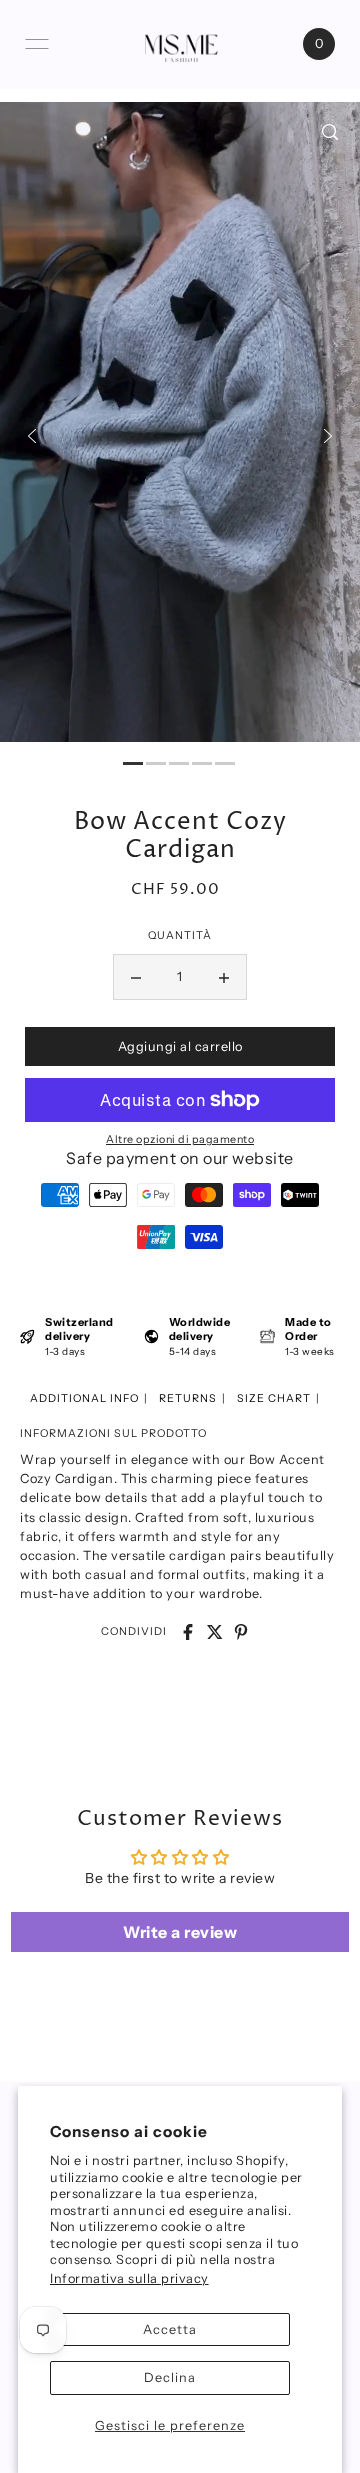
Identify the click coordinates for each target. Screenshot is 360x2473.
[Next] (328, 436)
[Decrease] (136, 977)
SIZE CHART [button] (274, 1398)
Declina (170, 2377)
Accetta (170, 2329)
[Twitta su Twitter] (215, 1632)
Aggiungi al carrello (180, 1046)
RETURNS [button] (188, 1398)
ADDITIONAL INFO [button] (84, 1398)
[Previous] (32, 436)
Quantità (180, 935)
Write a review (180, 1932)
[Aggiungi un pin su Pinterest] (241, 1632)
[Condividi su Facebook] (188, 1632)
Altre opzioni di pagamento (180, 1139)
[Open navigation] (37, 44)
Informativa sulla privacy (129, 2278)
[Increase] (224, 977)
